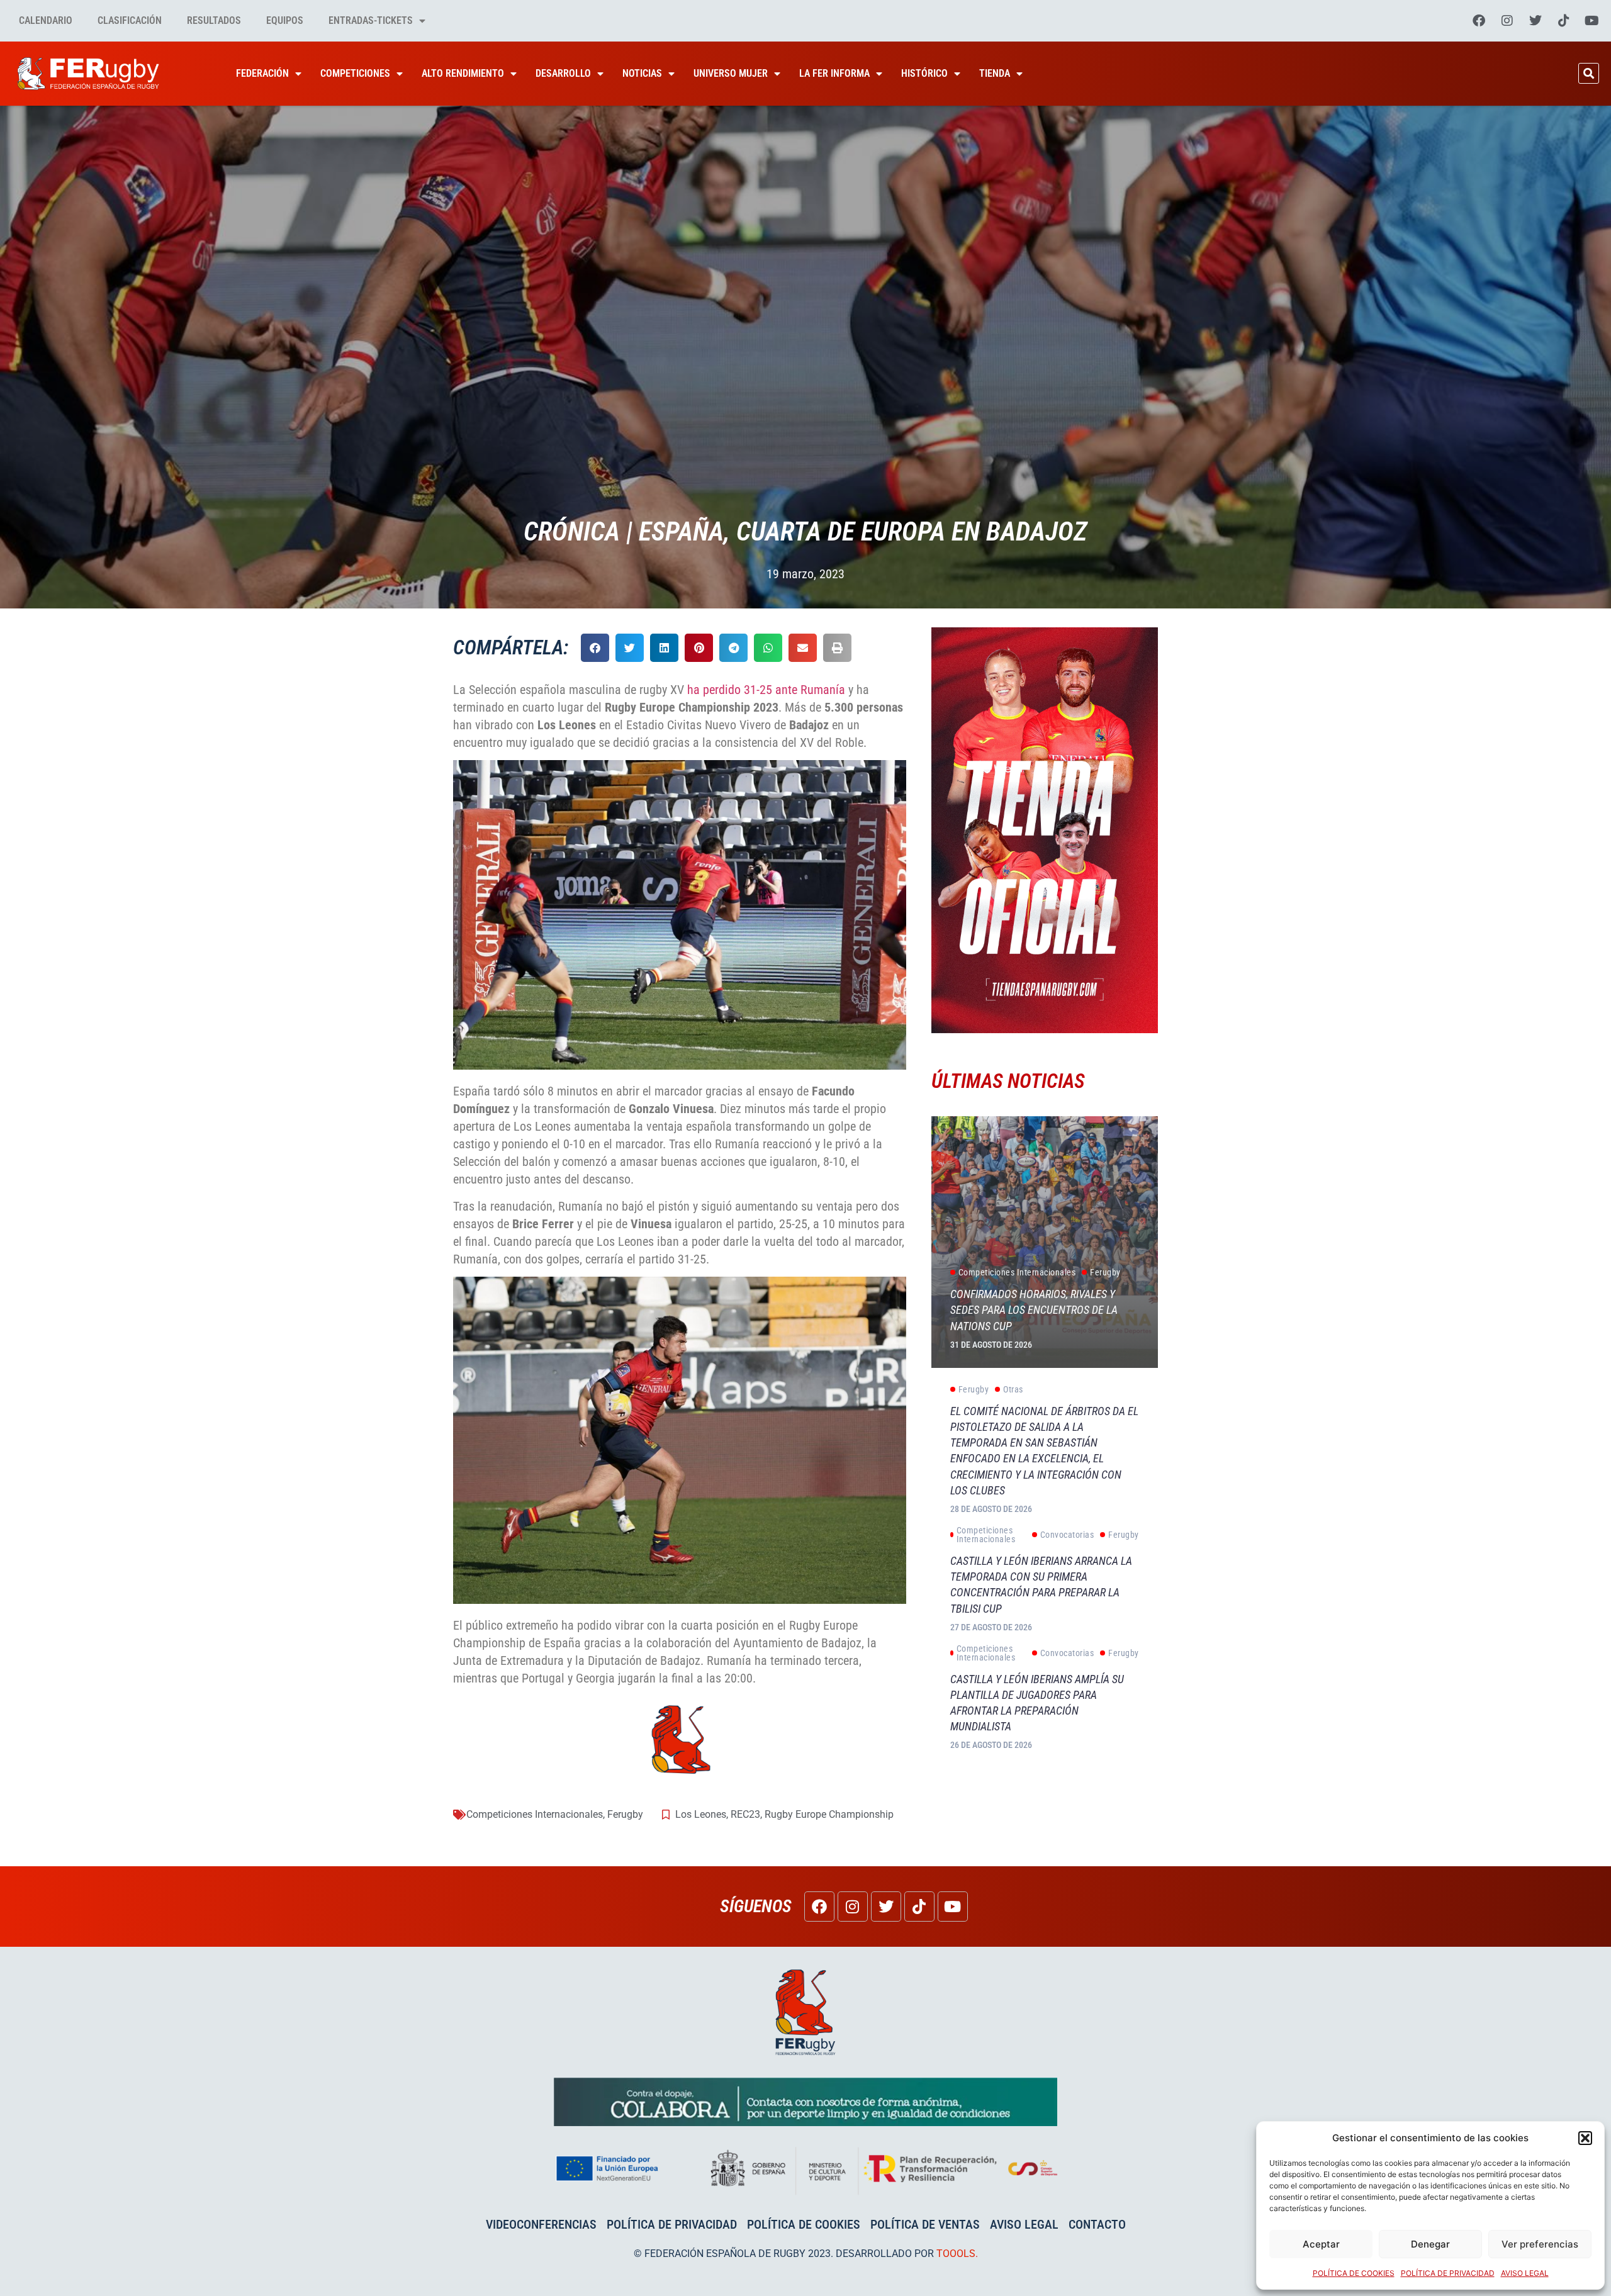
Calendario (46, 20)
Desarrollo (563, 73)
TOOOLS (956, 2254)
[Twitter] (1535, 21)
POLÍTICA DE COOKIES (1354, 2273)
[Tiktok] (1564, 21)
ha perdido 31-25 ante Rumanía (766, 690)
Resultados (214, 20)
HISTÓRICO (924, 73)
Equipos (285, 20)
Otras (1013, 1389)
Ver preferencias (1540, 2244)
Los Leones (701, 1814)
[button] (1585, 2138)
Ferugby (625, 1814)
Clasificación (130, 20)
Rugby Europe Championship (829, 1814)
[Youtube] (1592, 21)
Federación (262, 73)
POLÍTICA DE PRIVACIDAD (1448, 2273)
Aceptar (1321, 2244)
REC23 (745, 1814)
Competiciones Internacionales (535, 1814)
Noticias (642, 73)
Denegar (1430, 2244)
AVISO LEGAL (1525, 2273)
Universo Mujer (731, 73)
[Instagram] (1507, 21)
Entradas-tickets (371, 20)
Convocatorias (1067, 1535)
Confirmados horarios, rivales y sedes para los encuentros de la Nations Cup (1034, 1310)
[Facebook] (1479, 21)
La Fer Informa (834, 73)
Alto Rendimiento (463, 73)
